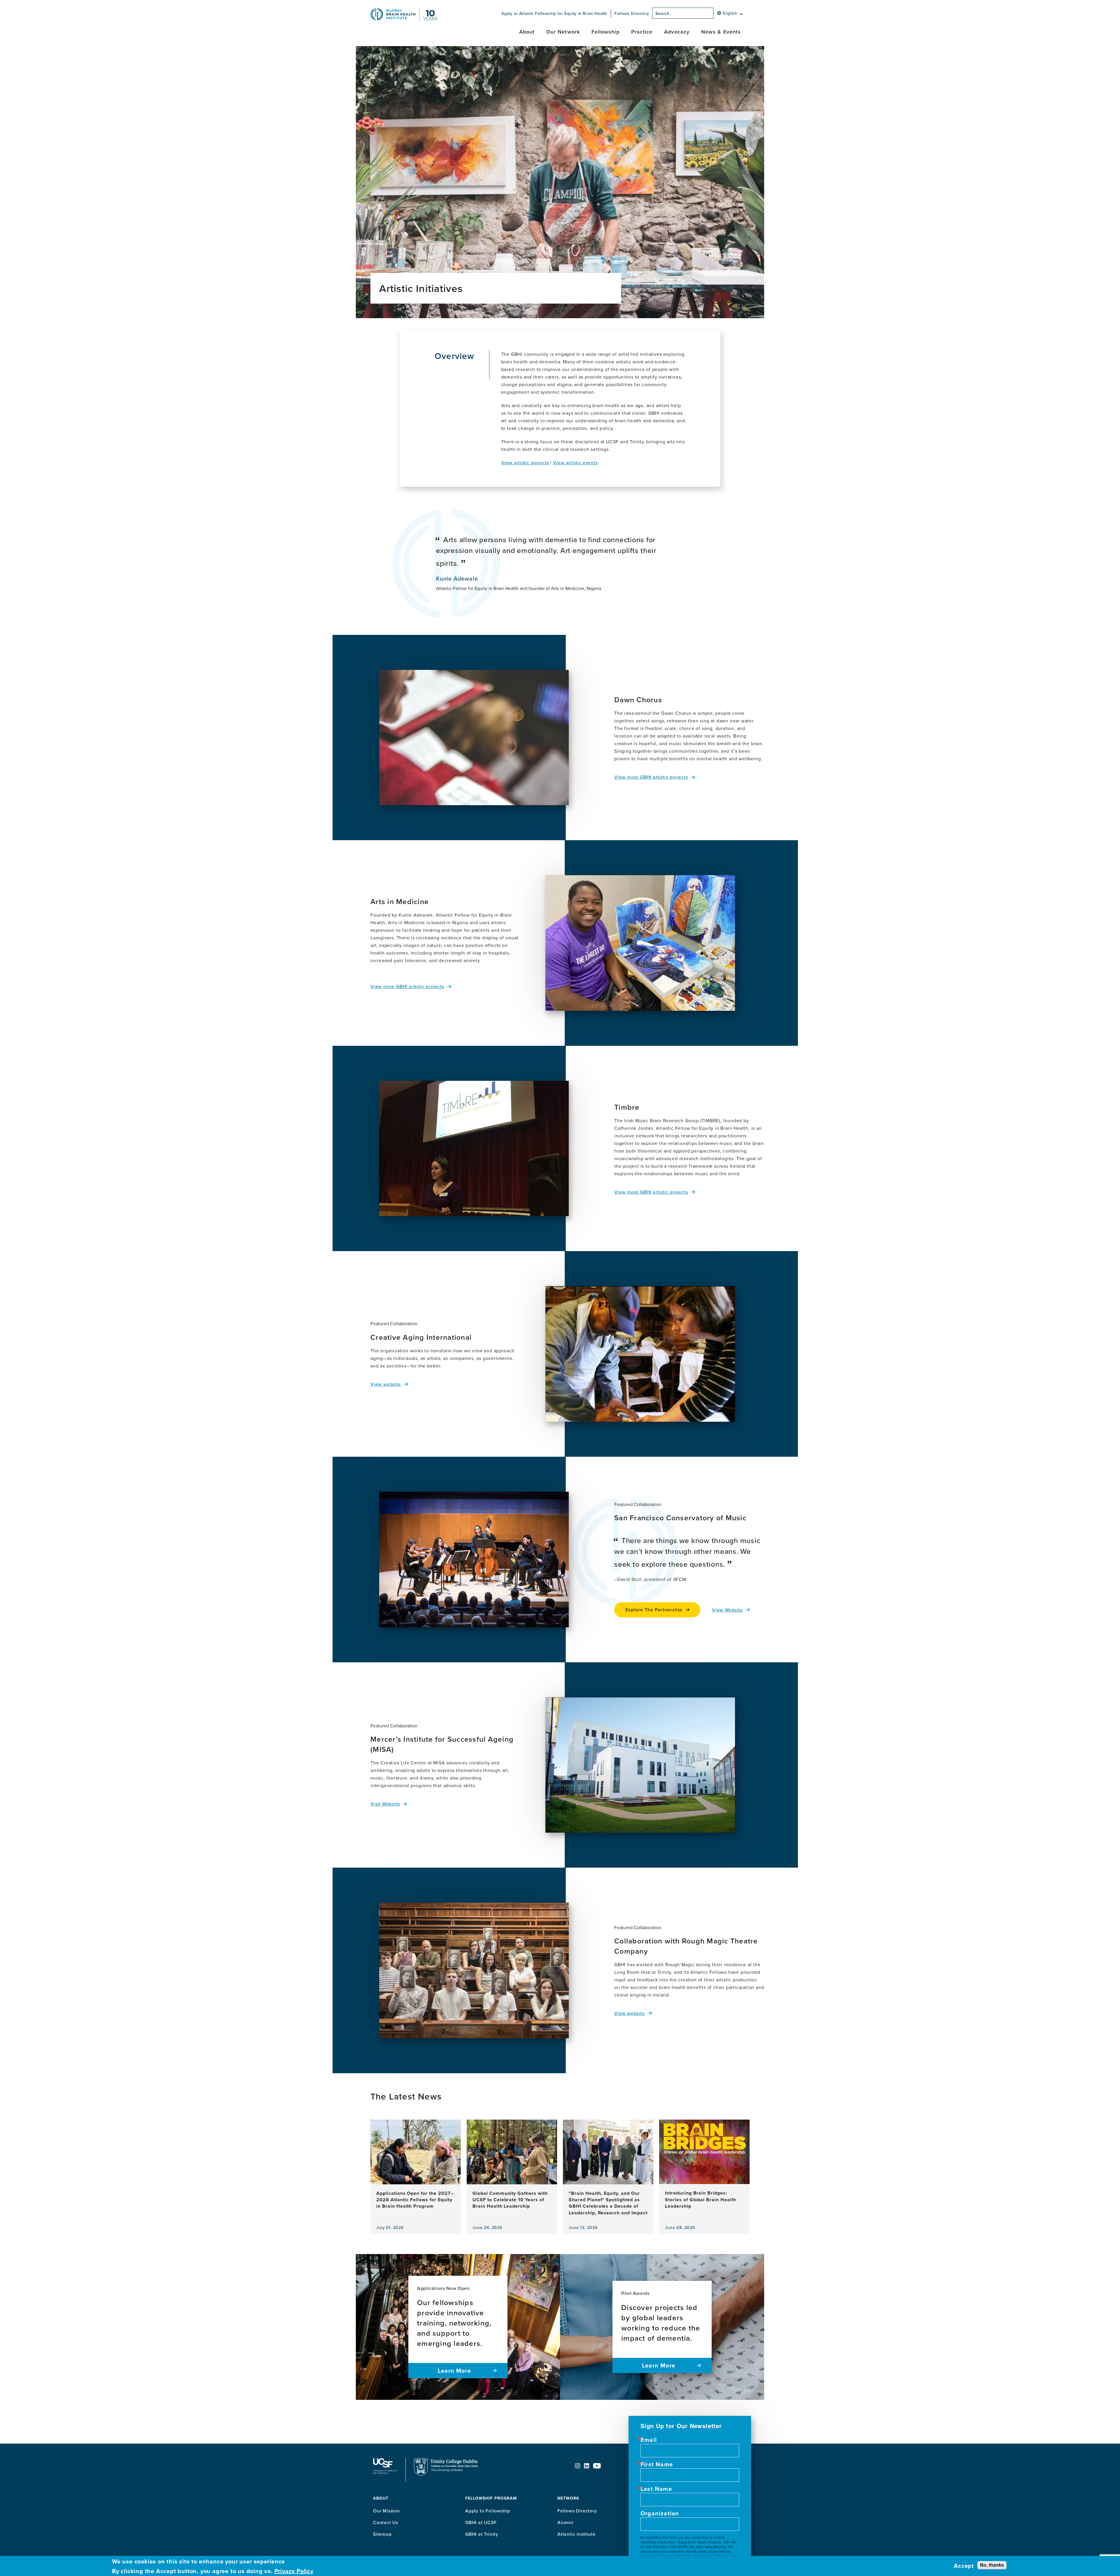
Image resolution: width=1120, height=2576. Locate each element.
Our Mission (386, 2511)
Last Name (656, 2489)
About (527, 32)
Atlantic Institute (576, 2534)
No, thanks (992, 2565)
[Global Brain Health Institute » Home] (404, 19)
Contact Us (386, 2522)
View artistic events (575, 463)
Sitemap (382, 2534)
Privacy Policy (294, 2571)
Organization (660, 2513)
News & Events (721, 32)
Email (649, 2440)
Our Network (563, 32)
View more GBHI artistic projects (651, 777)
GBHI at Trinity (482, 2534)
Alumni (565, 2522)
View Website (727, 1610)
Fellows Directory (632, 13)
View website (386, 1384)
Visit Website (385, 1804)
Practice (642, 32)
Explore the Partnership (654, 1610)
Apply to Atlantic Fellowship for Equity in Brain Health (554, 13)
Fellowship (605, 32)
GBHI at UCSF (481, 2522)
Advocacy (677, 32)
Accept (964, 2566)
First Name (657, 2464)
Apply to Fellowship (488, 2511)
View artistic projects (525, 463)
